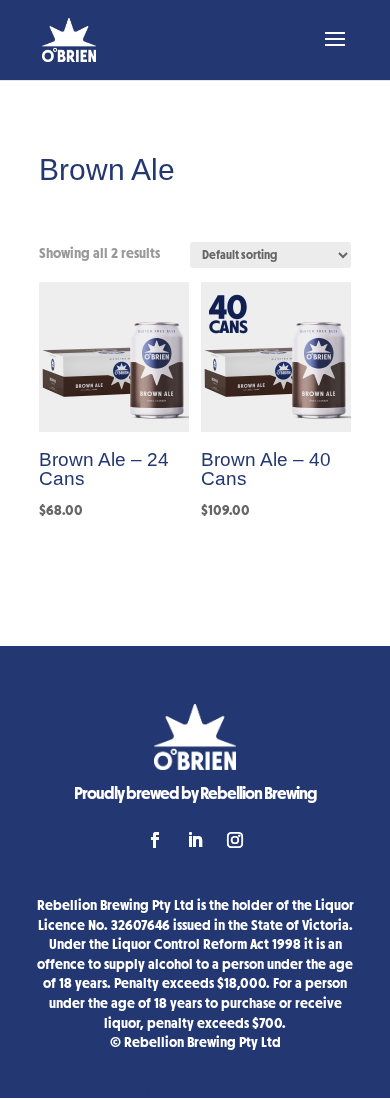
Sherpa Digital (212, 1090)
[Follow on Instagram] (235, 840)
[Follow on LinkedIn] (195, 840)
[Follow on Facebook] (155, 840)
